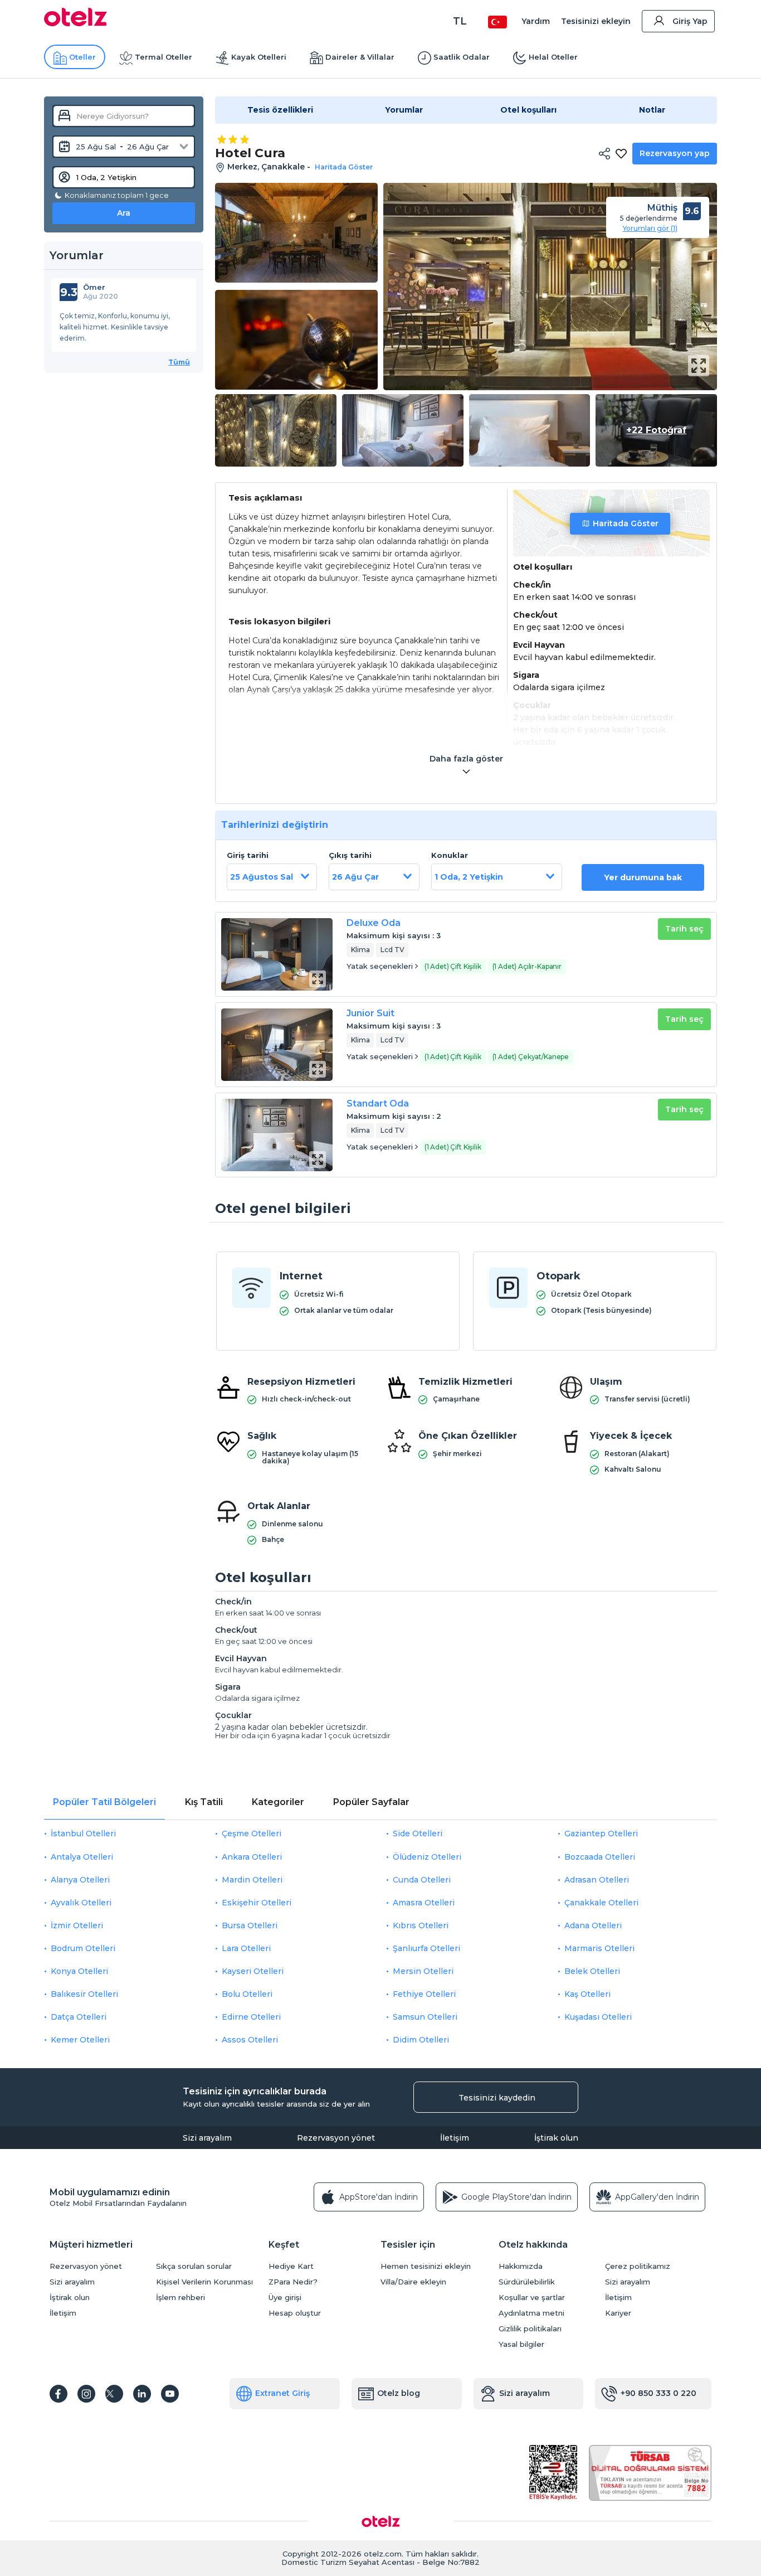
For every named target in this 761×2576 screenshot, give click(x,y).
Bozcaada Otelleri (600, 1857)
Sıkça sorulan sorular (194, 2266)
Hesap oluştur (295, 2313)
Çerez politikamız (638, 2266)
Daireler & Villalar (360, 57)
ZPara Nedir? (293, 2282)
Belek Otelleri (592, 1971)
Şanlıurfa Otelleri (426, 1948)
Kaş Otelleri (587, 1994)
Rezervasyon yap (675, 153)
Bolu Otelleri (247, 1994)
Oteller (82, 57)
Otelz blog (399, 2393)
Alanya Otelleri (80, 1880)
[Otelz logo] (75, 23)
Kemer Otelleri (80, 2040)
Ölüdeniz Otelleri (427, 1857)
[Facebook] (58, 2394)
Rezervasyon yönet (336, 2138)
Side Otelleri (418, 1833)
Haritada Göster (626, 523)
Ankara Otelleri (252, 1857)
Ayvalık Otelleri (81, 1903)
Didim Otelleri (421, 2040)
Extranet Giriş (282, 2393)
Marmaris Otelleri (599, 1948)
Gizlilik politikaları (530, 2329)
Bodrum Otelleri (83, 1948)
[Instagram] (86, 2394)
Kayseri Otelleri (253, 1971)
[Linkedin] (142, 2394)
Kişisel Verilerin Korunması (204, 2282)
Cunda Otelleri (422, 1880)
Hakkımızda (521, 2266)
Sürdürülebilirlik (527, 2282)
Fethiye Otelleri (424, 1994)
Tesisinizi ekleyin (596, 21)
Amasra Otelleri (424, 1903)
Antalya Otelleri (82, 1857)
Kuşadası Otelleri (598, 2017)
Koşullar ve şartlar (532, 2298)
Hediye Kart (291, 2266)
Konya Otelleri (79, 1971)
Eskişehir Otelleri (257, 1903)
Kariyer (618, 2313)
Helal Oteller (553, 57)
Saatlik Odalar (462, 57)
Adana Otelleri (593, 1925)
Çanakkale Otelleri (601, 1903)
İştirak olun (556, 2138)
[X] (114, 2394)
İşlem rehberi (181, 2298)
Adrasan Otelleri (597, 1880)
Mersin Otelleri (423, 1971)
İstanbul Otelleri (83, 1833)
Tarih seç (684, 929)
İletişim (455, 2138)
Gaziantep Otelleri (601, 1833)
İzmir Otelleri (77, 1925)
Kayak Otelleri (259, 57)
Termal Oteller (164, 57)
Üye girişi (285, 2298)
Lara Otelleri (246, 1948)
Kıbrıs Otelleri (421, 1925)
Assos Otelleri (250, 2040)
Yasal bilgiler (521, 2344)
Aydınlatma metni (531, 2313)
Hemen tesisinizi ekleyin (426, 2266)
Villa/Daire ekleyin (413, 2282)
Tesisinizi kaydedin (497, 2098)
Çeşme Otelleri (252, 1833)
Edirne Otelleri (251, 2017)
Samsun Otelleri (425, 2017)
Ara (124, 213)
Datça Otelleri (79, 2017)
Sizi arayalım (207, 2138)
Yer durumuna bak (643, 877)
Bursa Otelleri (250, 1925)
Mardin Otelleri (252, 1880)
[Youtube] (170, 2394)
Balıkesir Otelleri (84, 1994)
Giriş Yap (690, 21)
